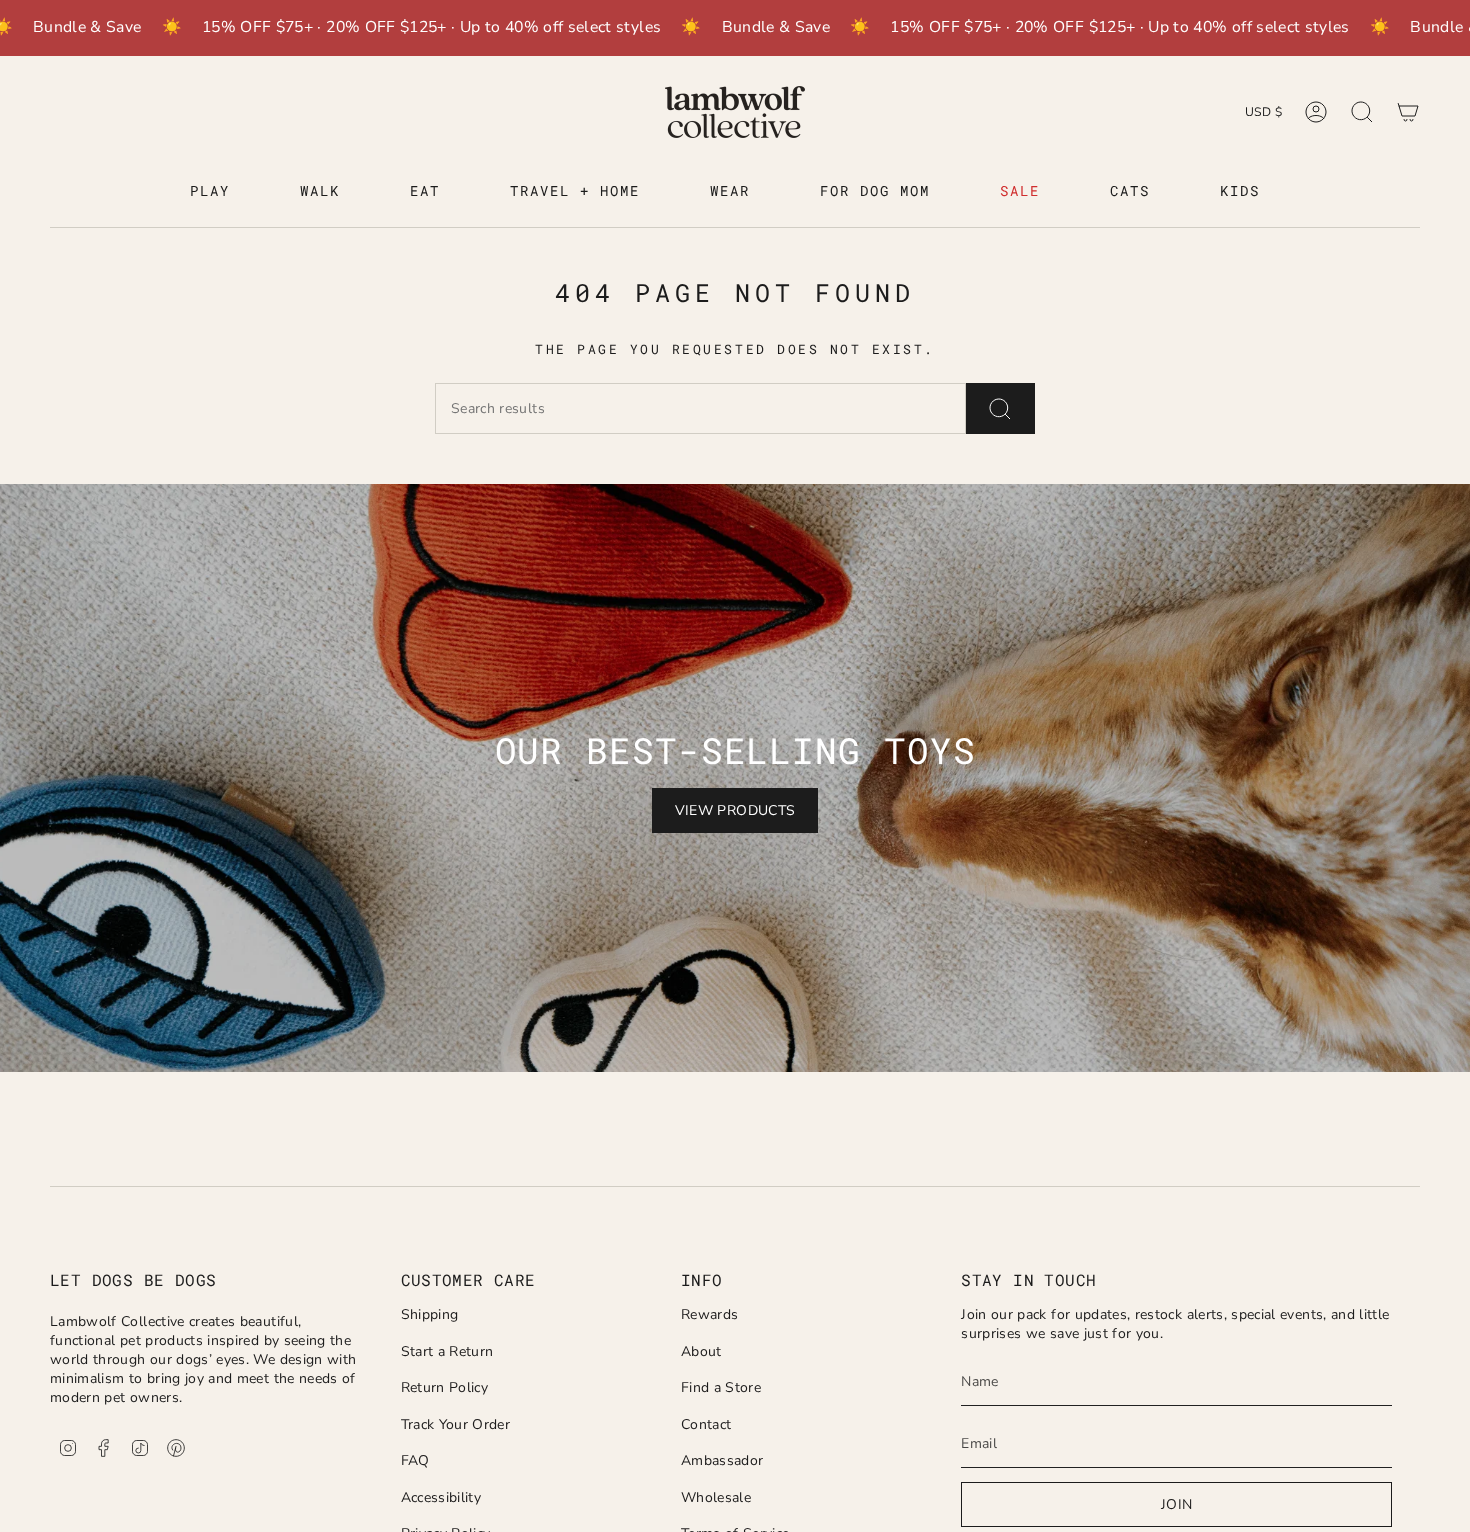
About (701, 1351)
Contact (706, 1424)
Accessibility (441, 1497)
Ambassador (722, 1460)
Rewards (709, 1314)
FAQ (415, 1460)
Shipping (430, 1314)
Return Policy (445, 1387)
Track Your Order (456, 1424)
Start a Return (447, 1351)
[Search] (1000, 408)
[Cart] (1408, 112)
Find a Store (721, 1387)
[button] (210, 192)
